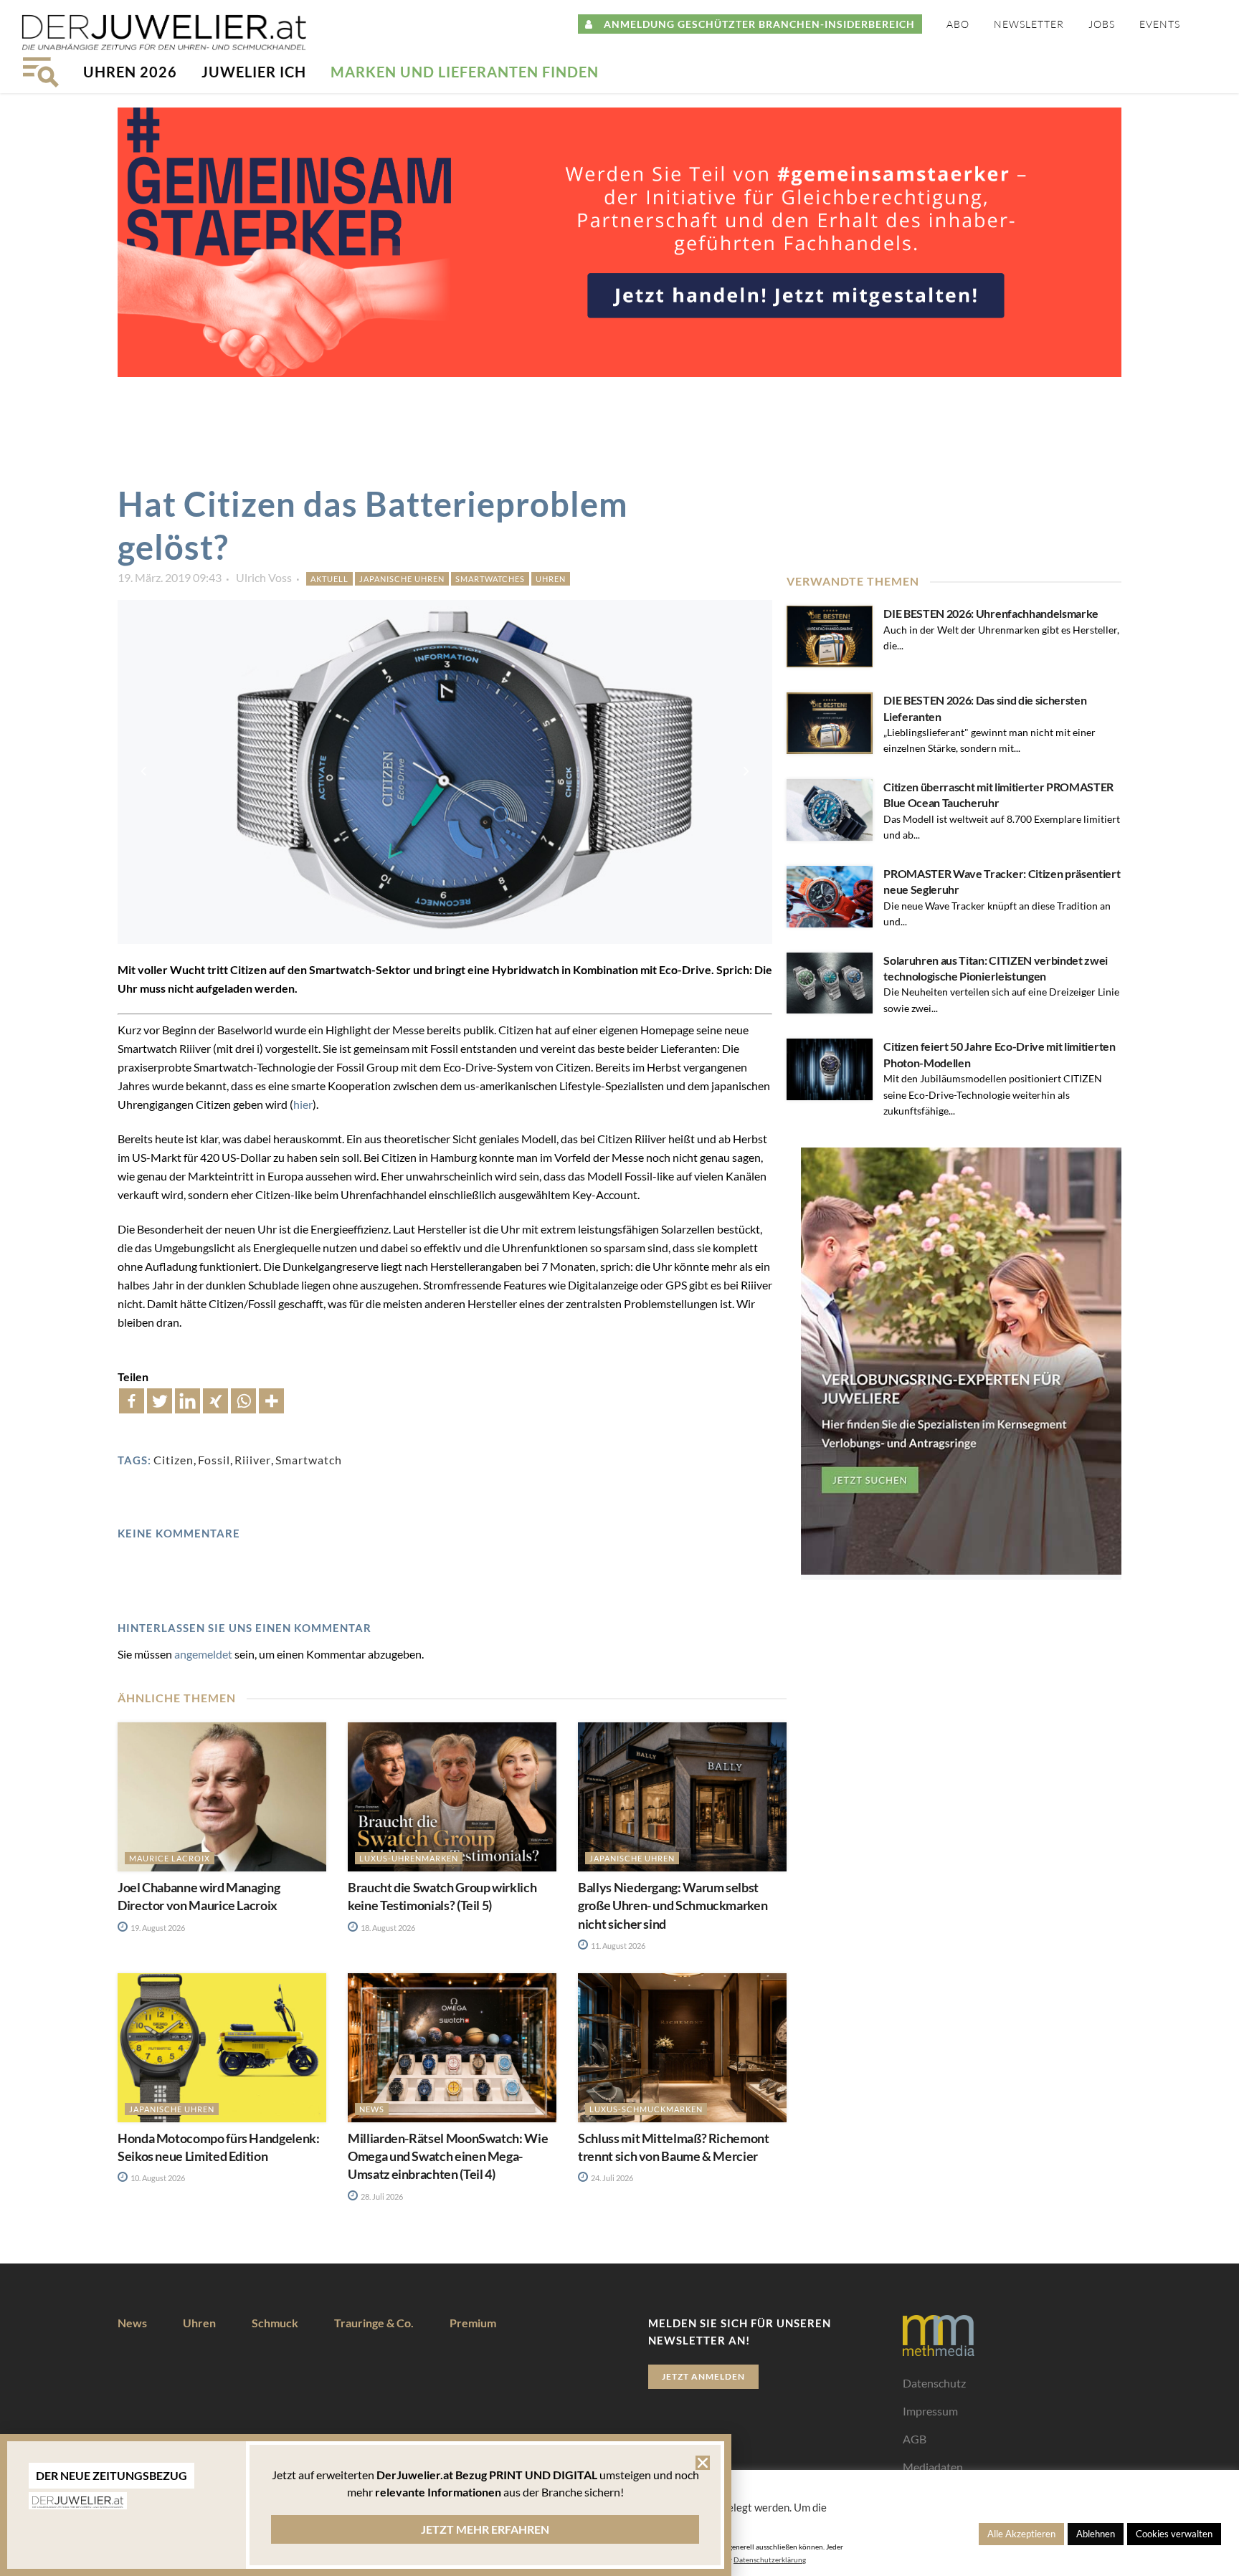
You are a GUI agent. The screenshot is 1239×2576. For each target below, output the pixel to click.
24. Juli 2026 (611, 2178)
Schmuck (275, 2323)
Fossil (214, 1460)
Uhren (551, 579)
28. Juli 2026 (381, 2196)
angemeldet (203, 1654)
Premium (473, 2323)
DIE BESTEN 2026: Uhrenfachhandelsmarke (991, 613)
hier (303, 1104)
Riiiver (253, 1460)
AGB (915, 2439)
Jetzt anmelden (703, 2376)
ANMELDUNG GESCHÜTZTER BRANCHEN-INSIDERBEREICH (754, 24)
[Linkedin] (187, 1401)
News (372, 2109)
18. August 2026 (387, 1928)
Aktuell (329, 579)
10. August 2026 (157, 2178)
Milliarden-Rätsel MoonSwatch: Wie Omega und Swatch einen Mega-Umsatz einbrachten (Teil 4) (448, 2156)
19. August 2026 (157, 1928)
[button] (703, 2463)
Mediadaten (933, 2467)
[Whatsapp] (243, 1401)
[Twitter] (160, 1401)
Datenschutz (934, 2383)
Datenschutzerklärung (770, 2560)
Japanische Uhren (402, 579)
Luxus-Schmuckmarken (646, 2109)
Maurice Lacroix (170, 1858)
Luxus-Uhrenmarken (409, 1858)
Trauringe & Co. (374, 2323)
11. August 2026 (617, 1946)
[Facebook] (132, 1401)
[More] (271, 1401)
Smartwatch (309, 1460)
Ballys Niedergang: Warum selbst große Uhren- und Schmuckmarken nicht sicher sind (673, 1905)
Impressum (930, 2411)
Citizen (174, 1460)
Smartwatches (490, 579)
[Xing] (215, 1401)
